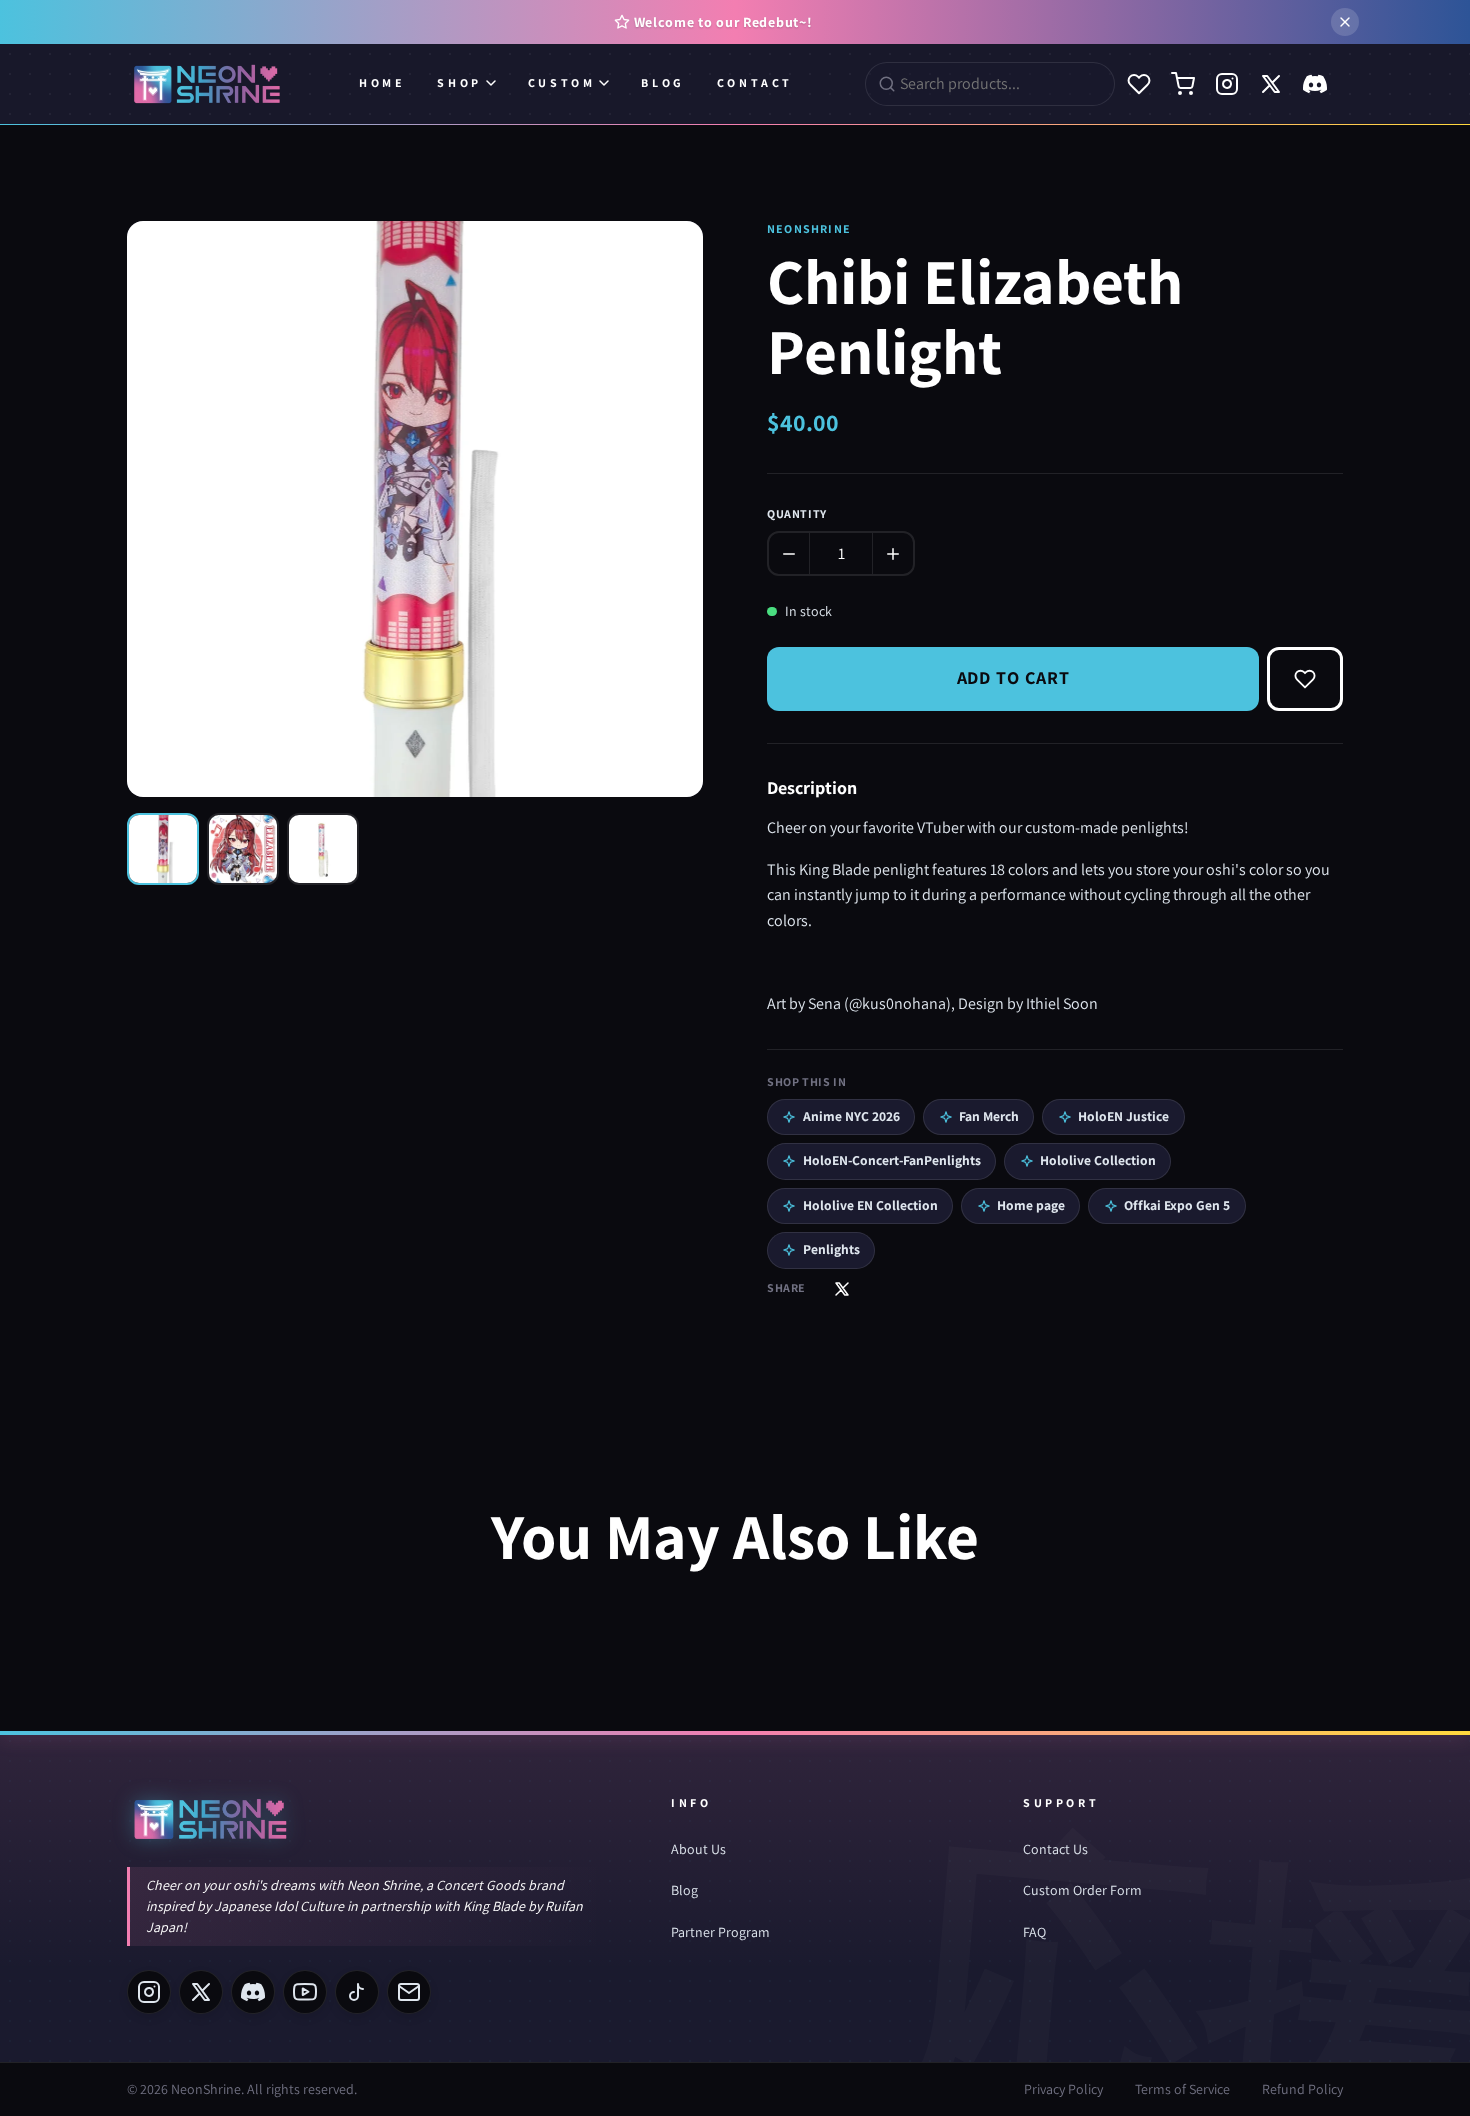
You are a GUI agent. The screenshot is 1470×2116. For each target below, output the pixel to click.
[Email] (409, 1992)
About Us (698, 1849)
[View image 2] (243, 849)
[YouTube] (305, 1992)
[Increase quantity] (893, 554)
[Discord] (1315, 84)
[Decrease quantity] (789, 554)
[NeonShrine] (207, 84)
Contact (755, 82)
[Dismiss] (1345, 22)
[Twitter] (1271, 84)
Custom (562, 82)
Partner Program (720, 1932)
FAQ (1034, 1932)
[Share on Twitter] (842, 1289)
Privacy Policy (1063, 2089)
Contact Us (1055, 1849)
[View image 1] (163, 849)
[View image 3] (323, 849)
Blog (662, 82)
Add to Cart (1013, 677)
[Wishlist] (1139, 84)
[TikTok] (357, 1992)
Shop (459, 82)
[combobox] (1001, 84)
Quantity (797, 513)
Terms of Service (1182, 2089)
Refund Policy (1302, 2089)
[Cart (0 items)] (1183, 84)
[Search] (887, 84)
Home (382, 82)
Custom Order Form (1082, 1890)
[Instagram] (1227, 84)
